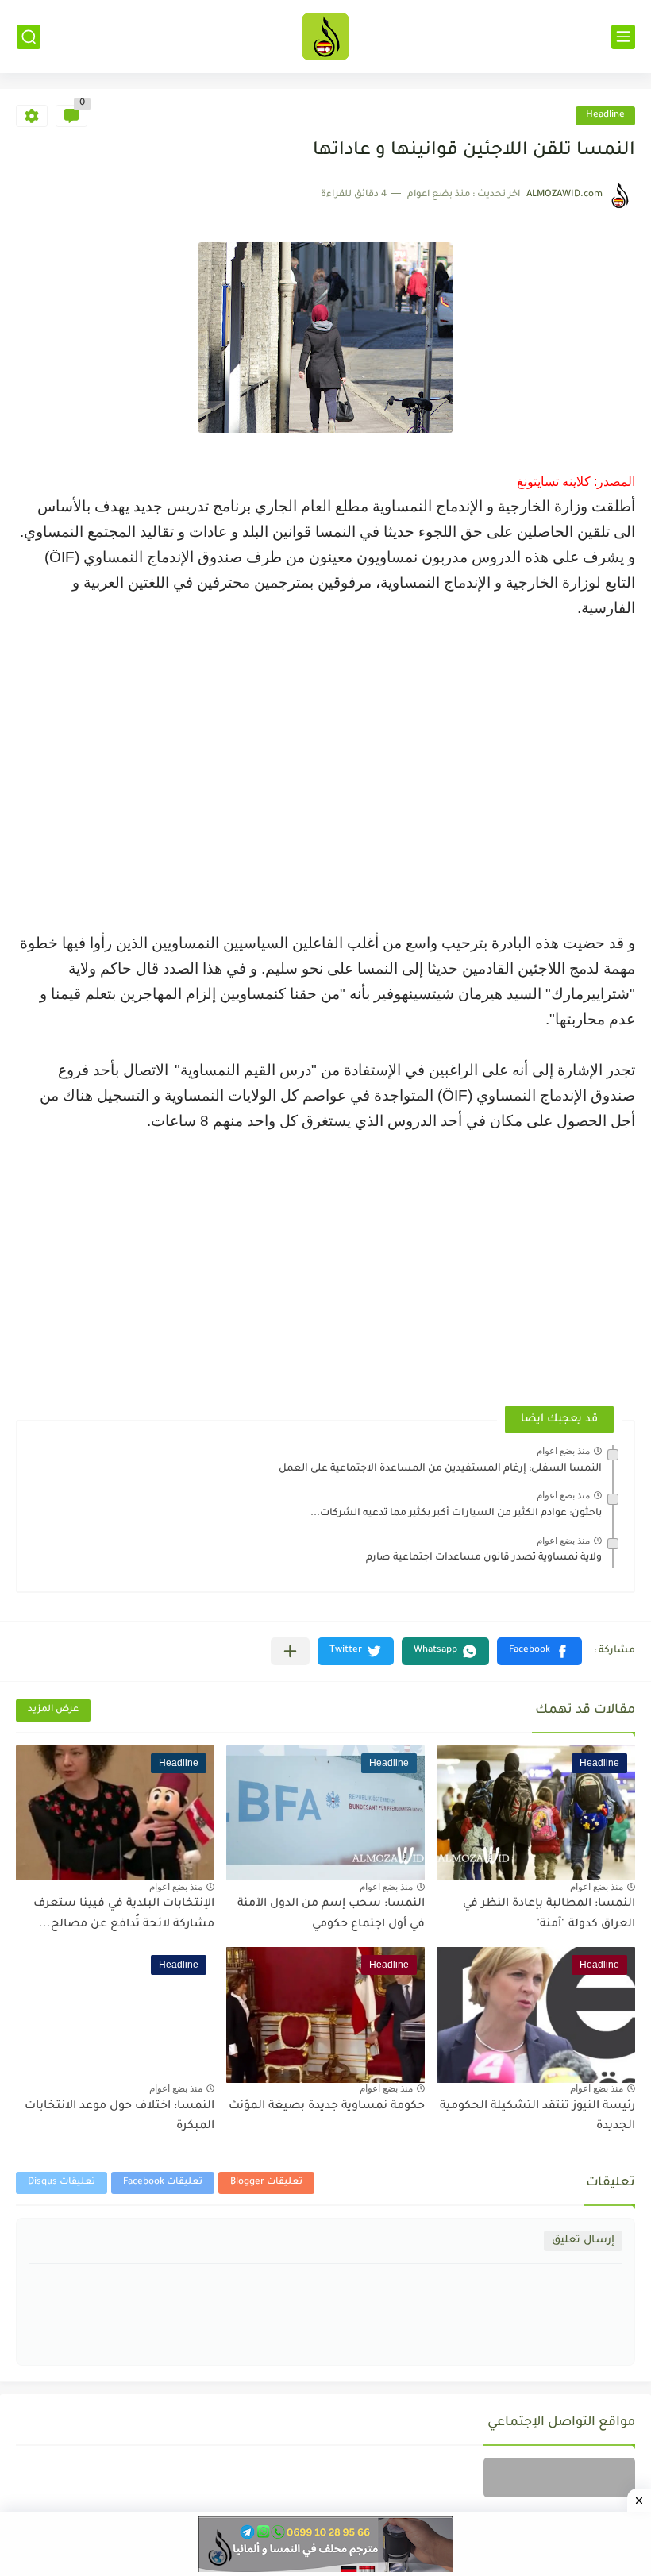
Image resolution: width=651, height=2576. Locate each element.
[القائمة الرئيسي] (623, 37)
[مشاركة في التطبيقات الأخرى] (290, 1651)
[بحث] (29, 37)
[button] (539, 1651)
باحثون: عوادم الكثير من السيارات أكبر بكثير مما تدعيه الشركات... (456, 1514)
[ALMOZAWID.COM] (325, 37)
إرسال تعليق (583, 2241)
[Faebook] (559, 2478)
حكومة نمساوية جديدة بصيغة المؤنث (327, 2107)
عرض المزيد (53, 1710)
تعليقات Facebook (163, 2183)
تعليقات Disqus (62, 2183)
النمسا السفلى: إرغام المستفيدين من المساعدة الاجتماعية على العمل (440, 1469)
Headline (605, 116)
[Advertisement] (325, 761)
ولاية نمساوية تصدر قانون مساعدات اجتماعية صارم (484, 1558)
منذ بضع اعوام (563, 1451)
